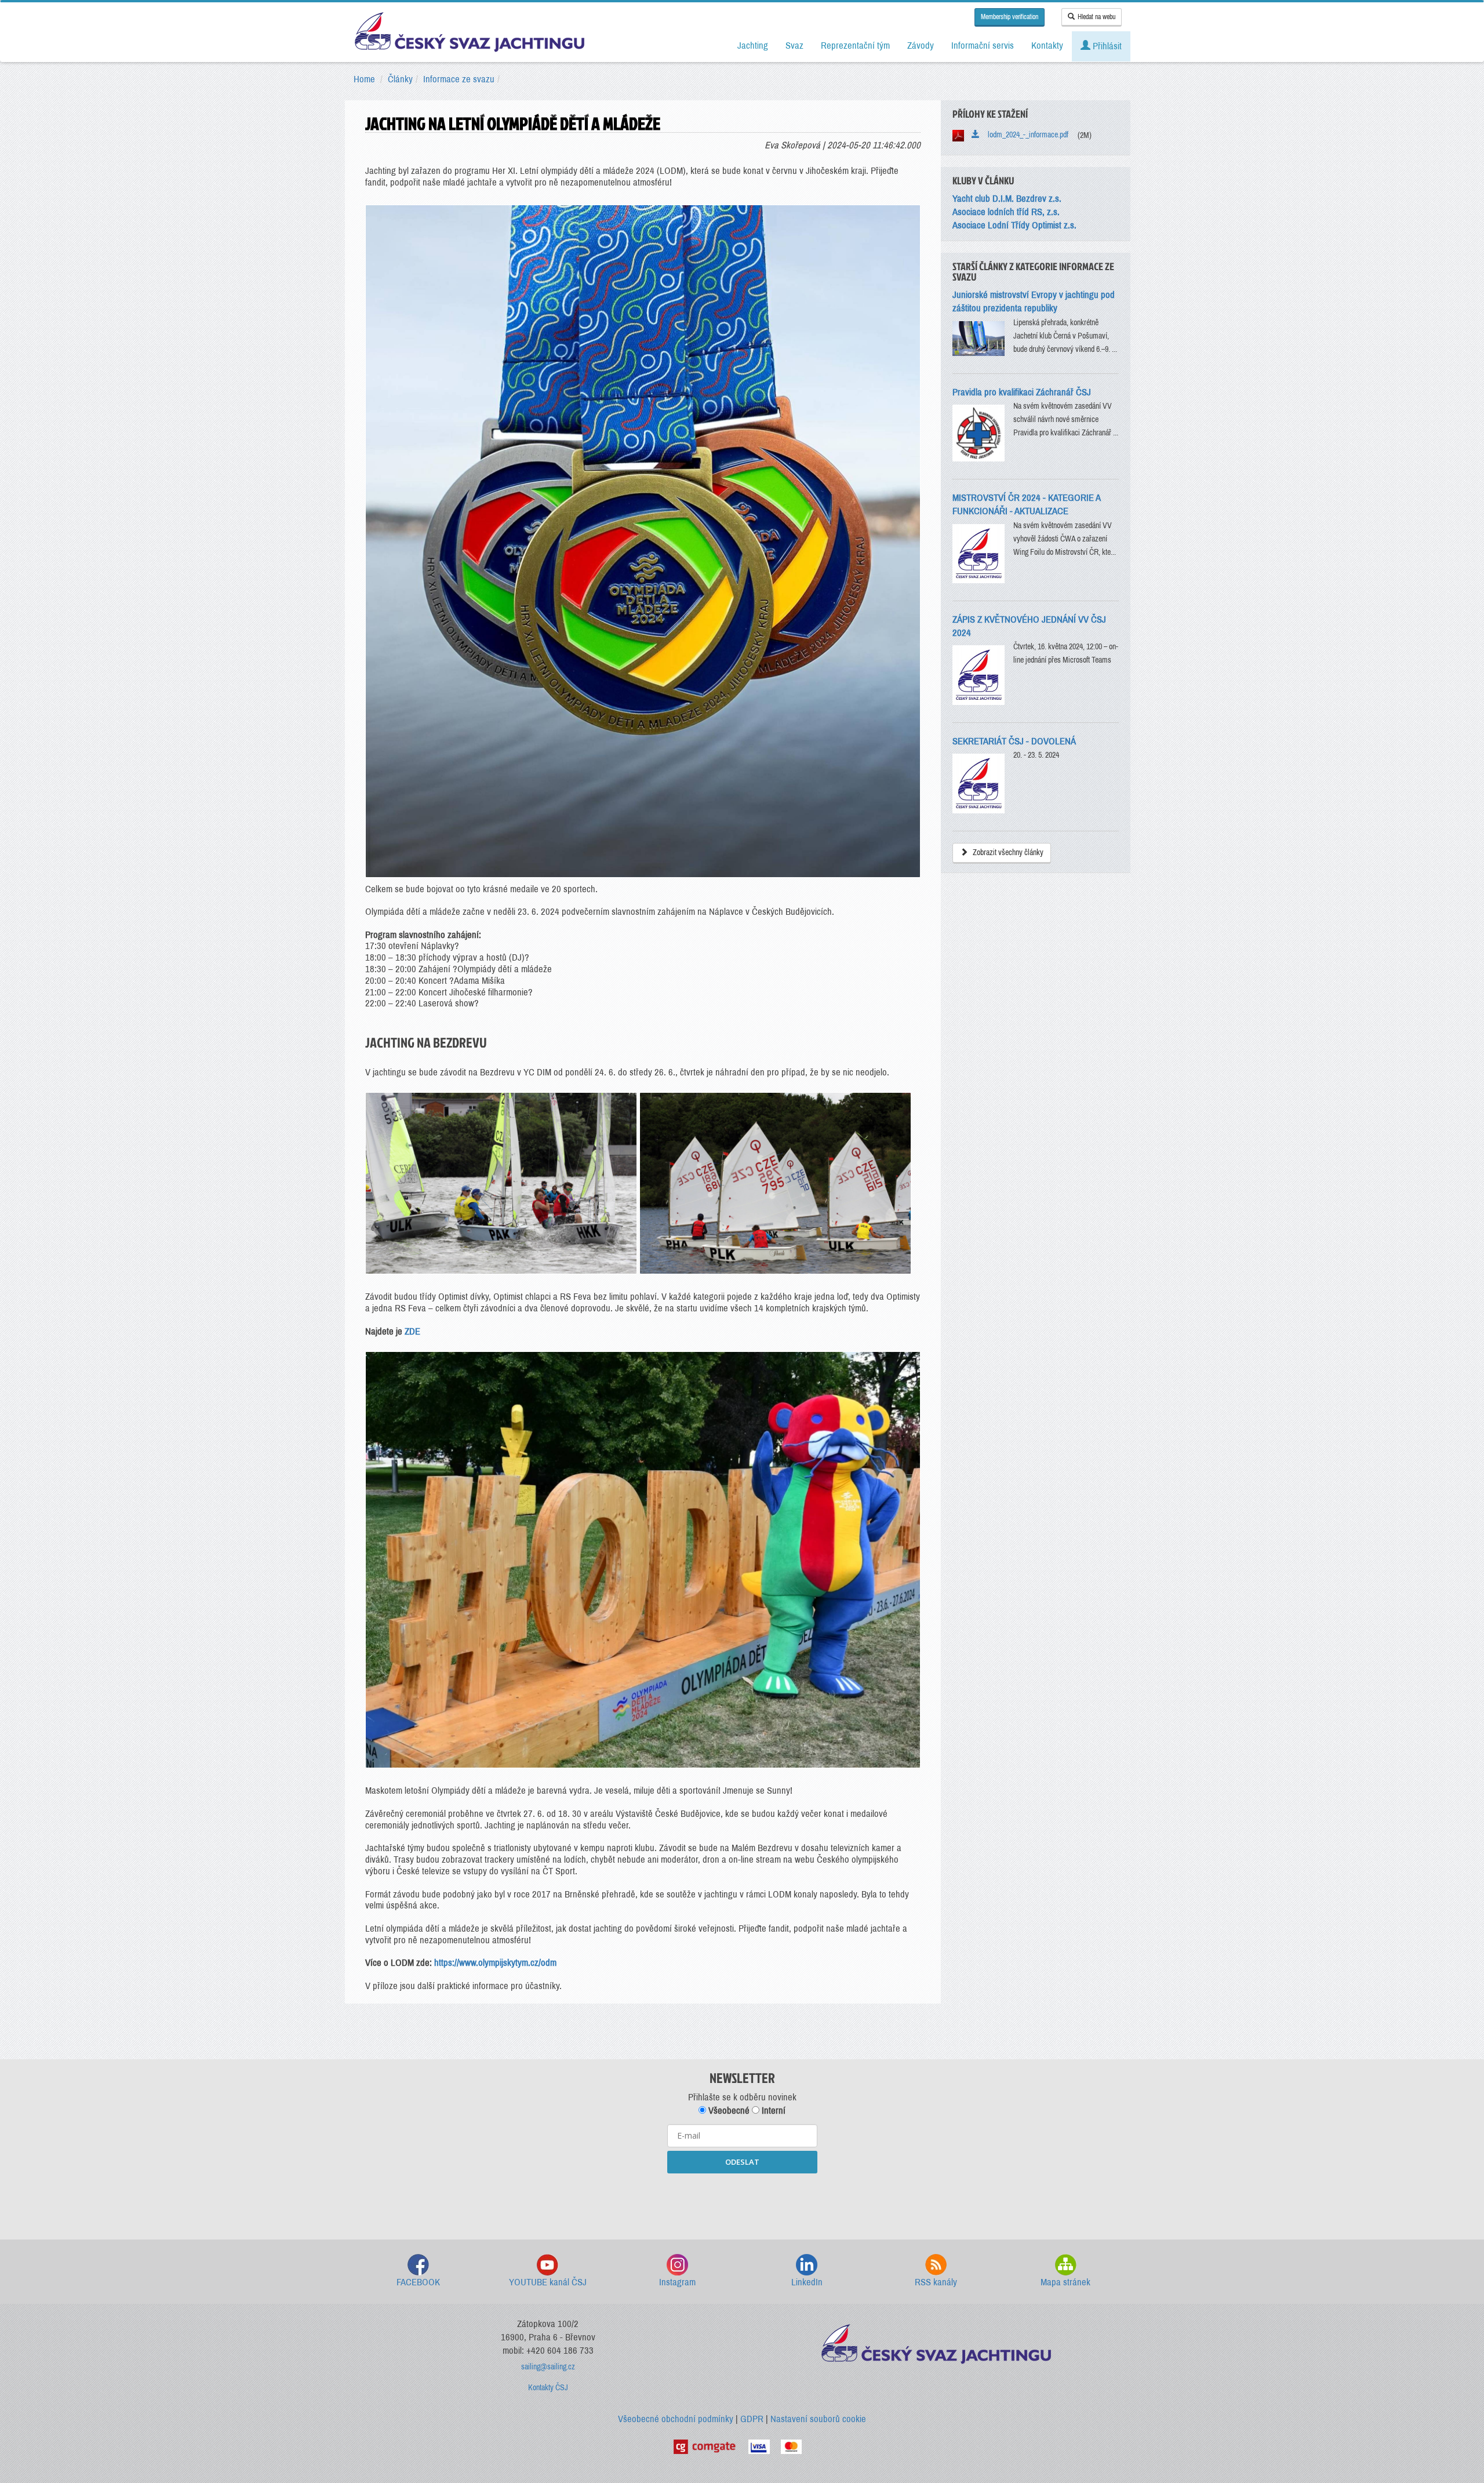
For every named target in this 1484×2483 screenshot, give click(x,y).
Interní (772, 2111)
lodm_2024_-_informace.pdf (1025, 135)
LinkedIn (807, 2282)
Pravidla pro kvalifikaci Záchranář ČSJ (1022, 392)
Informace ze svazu (459, 79)
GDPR (752, 2419)
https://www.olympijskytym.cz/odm (495, 1963)
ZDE (412, 1331)
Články (400, 79)
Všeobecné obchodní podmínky (676, 2419)
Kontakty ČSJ (548, 2388)
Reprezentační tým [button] (855, 46)
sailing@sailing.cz (548, 2367)
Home (364, 79)
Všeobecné (728, 2111)
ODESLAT (742, 2162)
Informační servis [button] (983, 46)
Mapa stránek (1065, 2282)
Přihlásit (1106, 46)
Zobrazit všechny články (1007, 852)
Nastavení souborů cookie (818, 2419)
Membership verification (1010, 17)
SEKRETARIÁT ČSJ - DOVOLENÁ (1014, 741)
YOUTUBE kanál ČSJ (548, 2282)
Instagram (677, 2282)
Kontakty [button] (1047, 46)
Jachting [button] (753, 46)
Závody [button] (921, 46)
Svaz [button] (794, 46)
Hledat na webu (1096, 17)
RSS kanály (936, 2282)
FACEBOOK (418, 2282)
